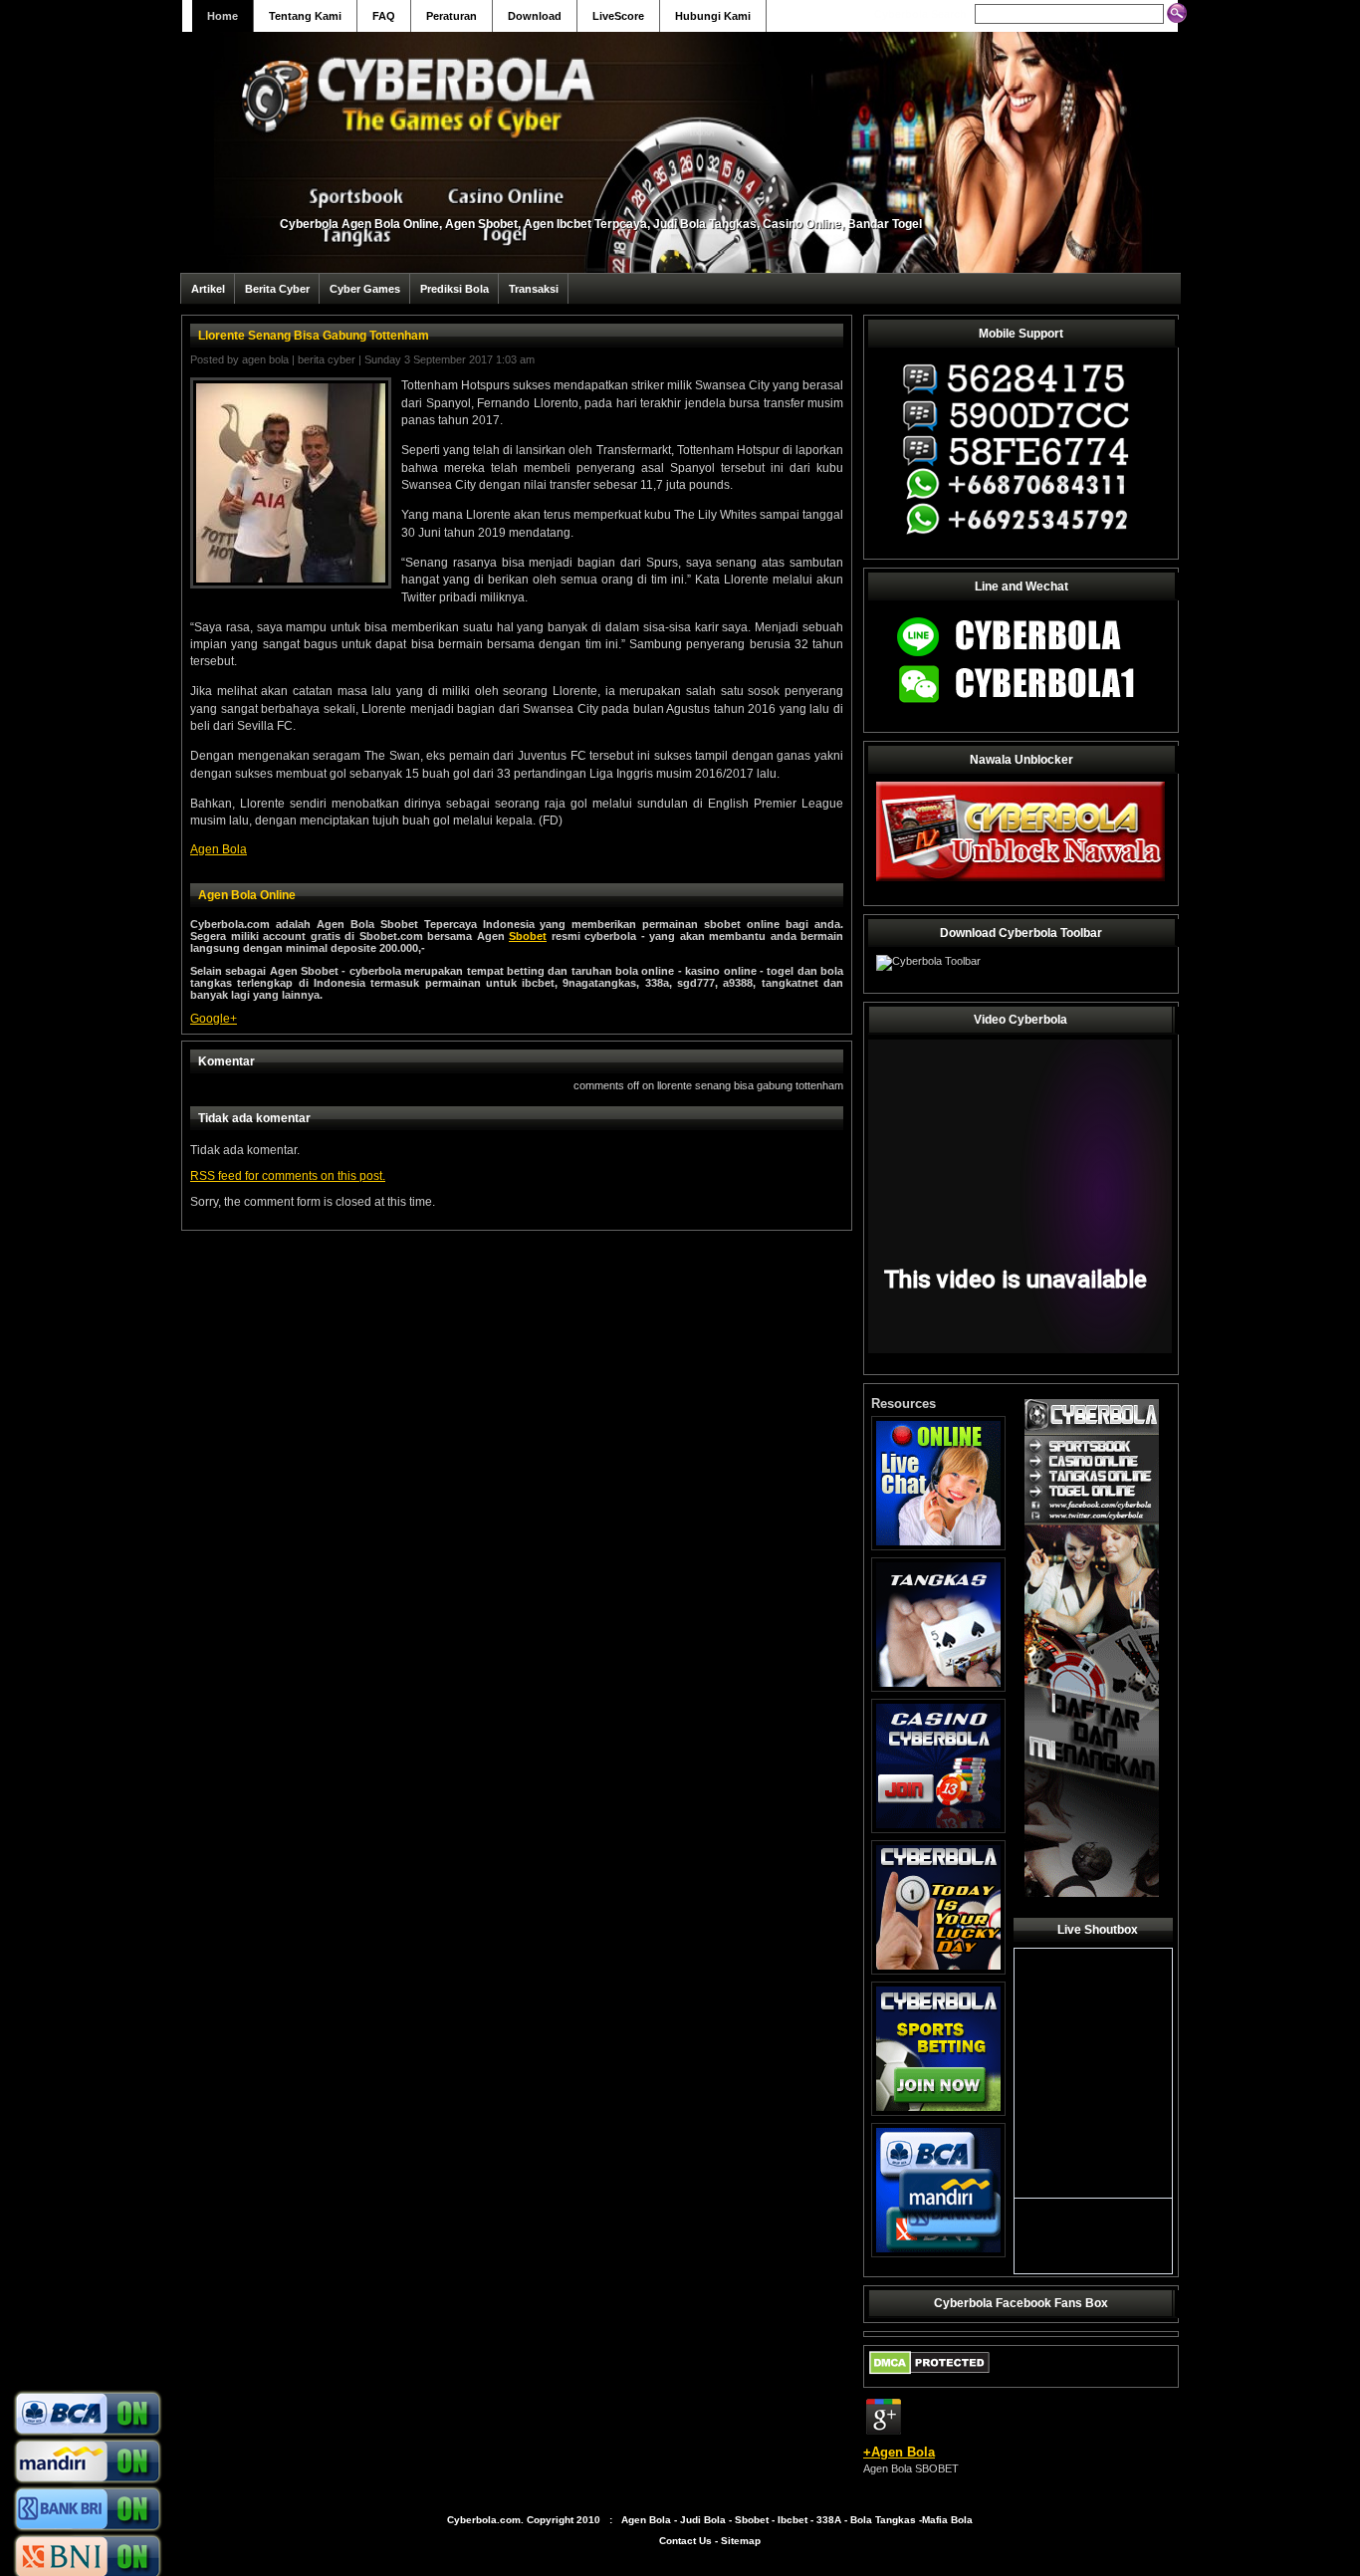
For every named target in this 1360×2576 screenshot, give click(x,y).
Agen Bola (265, 359)
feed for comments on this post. (288, 1176)
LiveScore (618, 16)
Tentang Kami (305, 16)
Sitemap (741, 2541)
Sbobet (528, 936)
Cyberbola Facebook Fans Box (1021, 2303)
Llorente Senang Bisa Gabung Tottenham (314, 336)
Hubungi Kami (713, 16)
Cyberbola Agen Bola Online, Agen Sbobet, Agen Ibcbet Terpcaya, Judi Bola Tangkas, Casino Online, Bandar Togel (601, 224)
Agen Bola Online (247, 895)
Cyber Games (365, 289)
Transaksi (534, 289)
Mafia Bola (947, 2520)
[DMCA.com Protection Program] (929, 2379)
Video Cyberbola (1020, 1020)
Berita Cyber (277, 289)
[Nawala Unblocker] (1020, 880)
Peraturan (452, 16)
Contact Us (685, 2541)
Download (535, 16)
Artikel (208, 289)
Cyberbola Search (920, 14)
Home (223, 16)
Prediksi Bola (454, 289)
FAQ (384, 16)
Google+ (214, 1019)
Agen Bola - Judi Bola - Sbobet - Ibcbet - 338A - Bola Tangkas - (772, 2520)
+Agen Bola (899, 2452)
